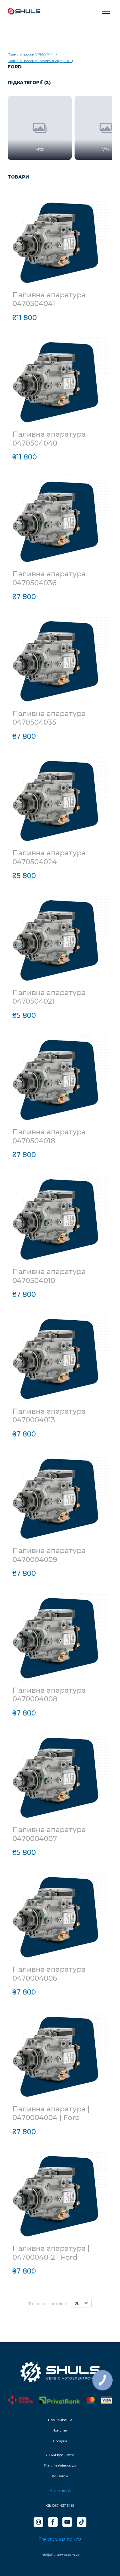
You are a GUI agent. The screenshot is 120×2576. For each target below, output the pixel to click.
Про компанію (60, 2420)
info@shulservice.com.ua (60, 2555)
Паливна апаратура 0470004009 (49, 1555)
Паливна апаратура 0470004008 (49, 1695)
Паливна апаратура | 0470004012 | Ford (51, 2253)
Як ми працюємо (60, 2455)
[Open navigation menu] (106, 11)
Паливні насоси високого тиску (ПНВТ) (40, 61)
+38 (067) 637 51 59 (60, 2506)
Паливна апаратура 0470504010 (49, 1276)
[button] (38, 2522)
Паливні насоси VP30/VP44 (30, 54)
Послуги (60, 2441)
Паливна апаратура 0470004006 (49, 1974)
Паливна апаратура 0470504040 (49, 439)
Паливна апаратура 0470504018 (49, 1136)
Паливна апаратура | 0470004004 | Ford (51, 2113)
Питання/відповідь (60, 2465)
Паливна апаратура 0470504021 (49, 997)
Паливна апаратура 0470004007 (49, 1834)
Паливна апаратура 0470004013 (49, 1416)
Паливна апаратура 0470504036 (49, 578)
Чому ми (60, 2430)
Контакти (60, 2476)
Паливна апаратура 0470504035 (49, 718)
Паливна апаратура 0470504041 (49, 299)
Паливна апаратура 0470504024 (49, 857)
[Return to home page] (24, 11)
